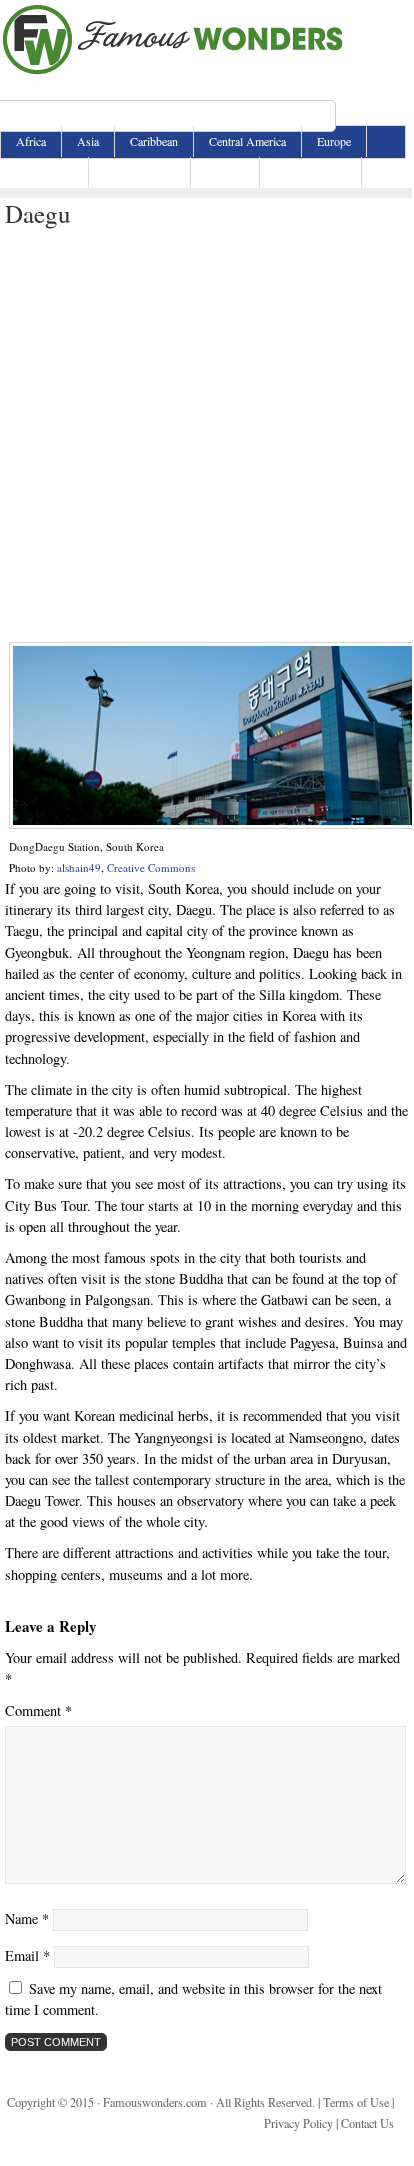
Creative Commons (151, 867)
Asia (88, 141)
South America (310, 172)
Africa (31, 141)
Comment (38, 1710)
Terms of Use (356, 2102)
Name (27, 1918)
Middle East (44, 172)
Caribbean (154, 141)
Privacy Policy (298, 2123)
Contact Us (367, 2123)
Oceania (225, 172)
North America (139, 172)
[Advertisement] (206, 436)
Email (27, 1955)
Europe (334, 141)
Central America (247, 141)
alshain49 (79, 867)
